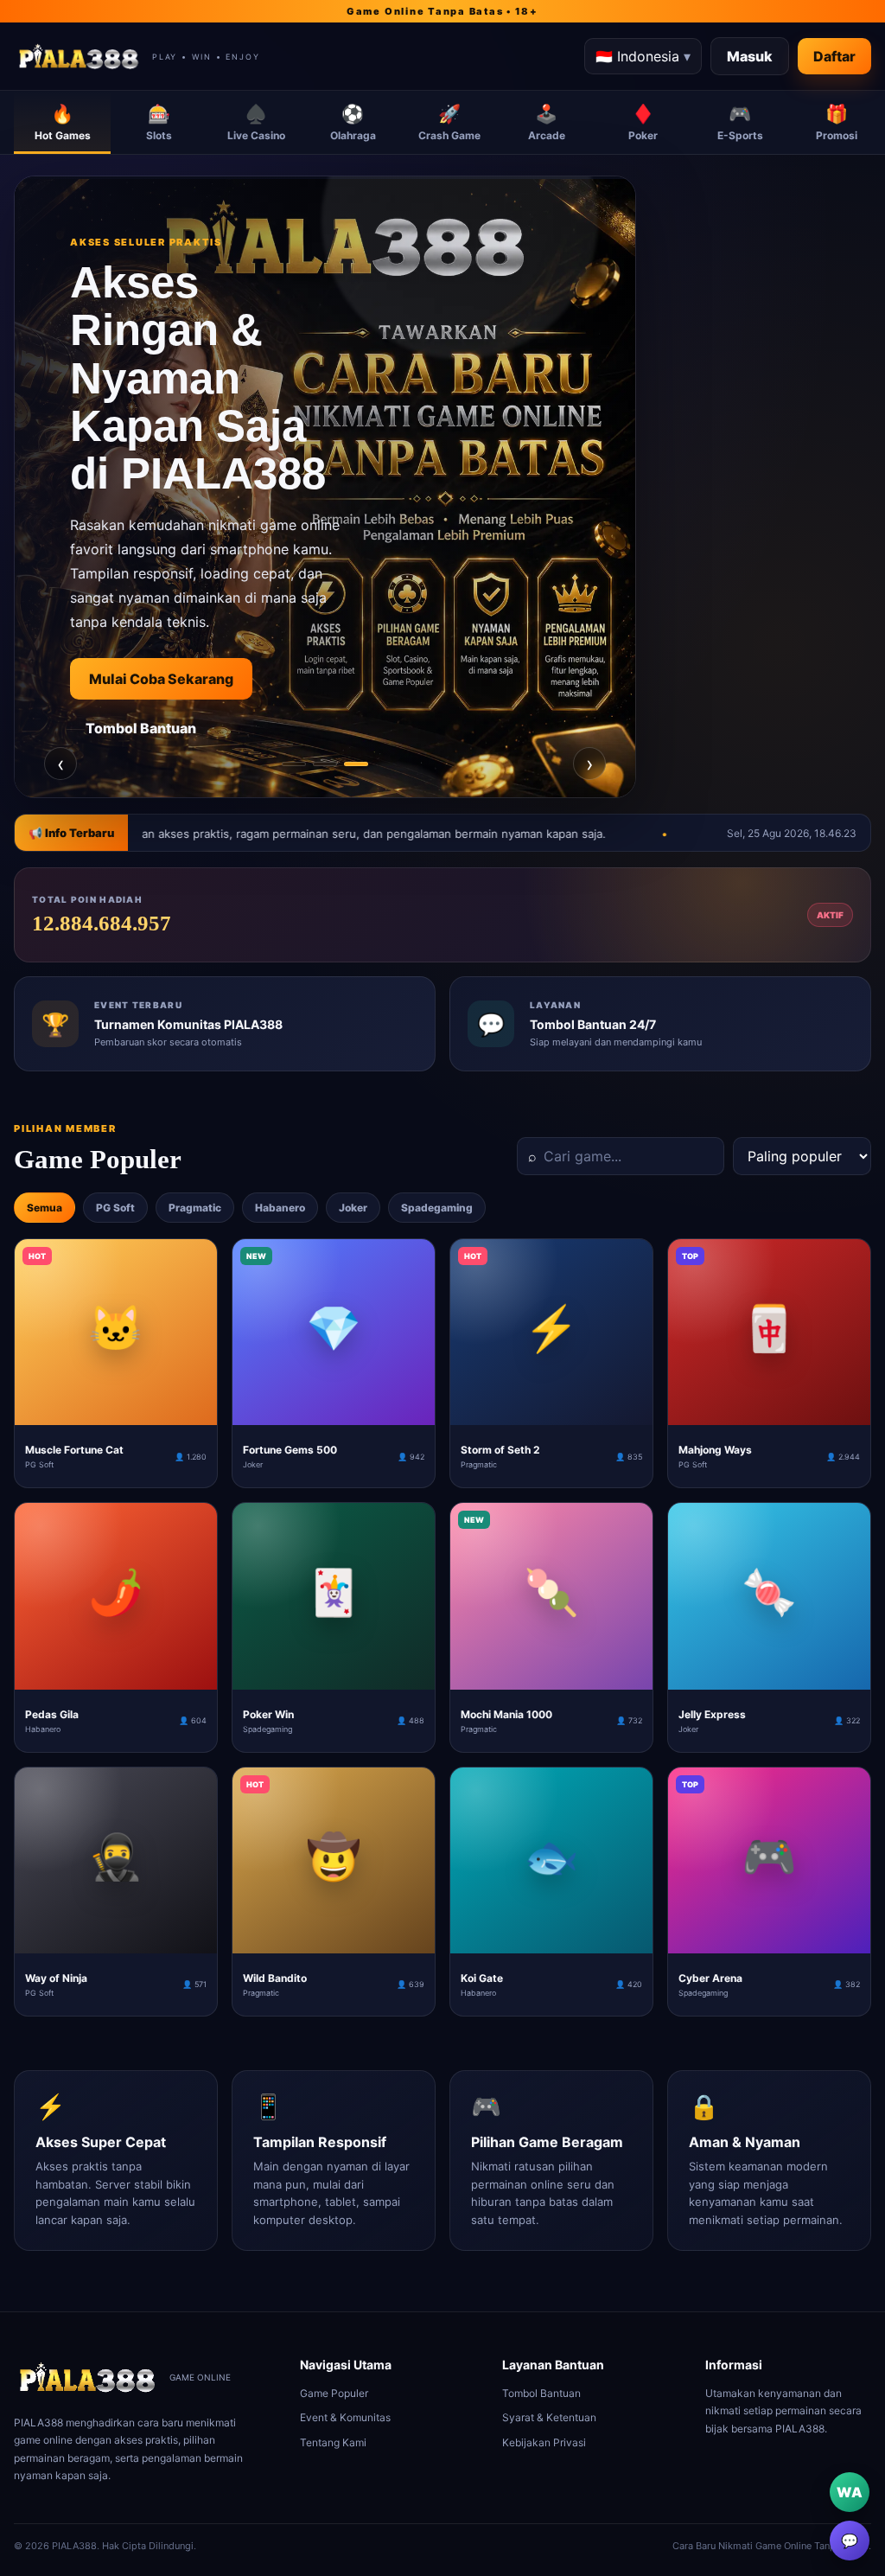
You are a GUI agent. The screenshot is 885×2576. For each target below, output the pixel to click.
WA (850, 2492)
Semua (45, 1208)
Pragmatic (195, 1208)
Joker (353, 1208)
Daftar (834, 56)
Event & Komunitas (345, 2417)
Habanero (280, 1208)
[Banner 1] (294, 764)
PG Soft (115, 1208)
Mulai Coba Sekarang (178, 679)
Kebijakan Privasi (544, 2442)
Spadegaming (437, 1208)
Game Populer (334, 2393)
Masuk (750, 56)
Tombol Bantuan (158, 728)
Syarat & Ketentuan (549, 2417)
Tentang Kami (333, 2442)
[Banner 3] (356, 764)
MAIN (116, 1411)
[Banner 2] (325, 764)
